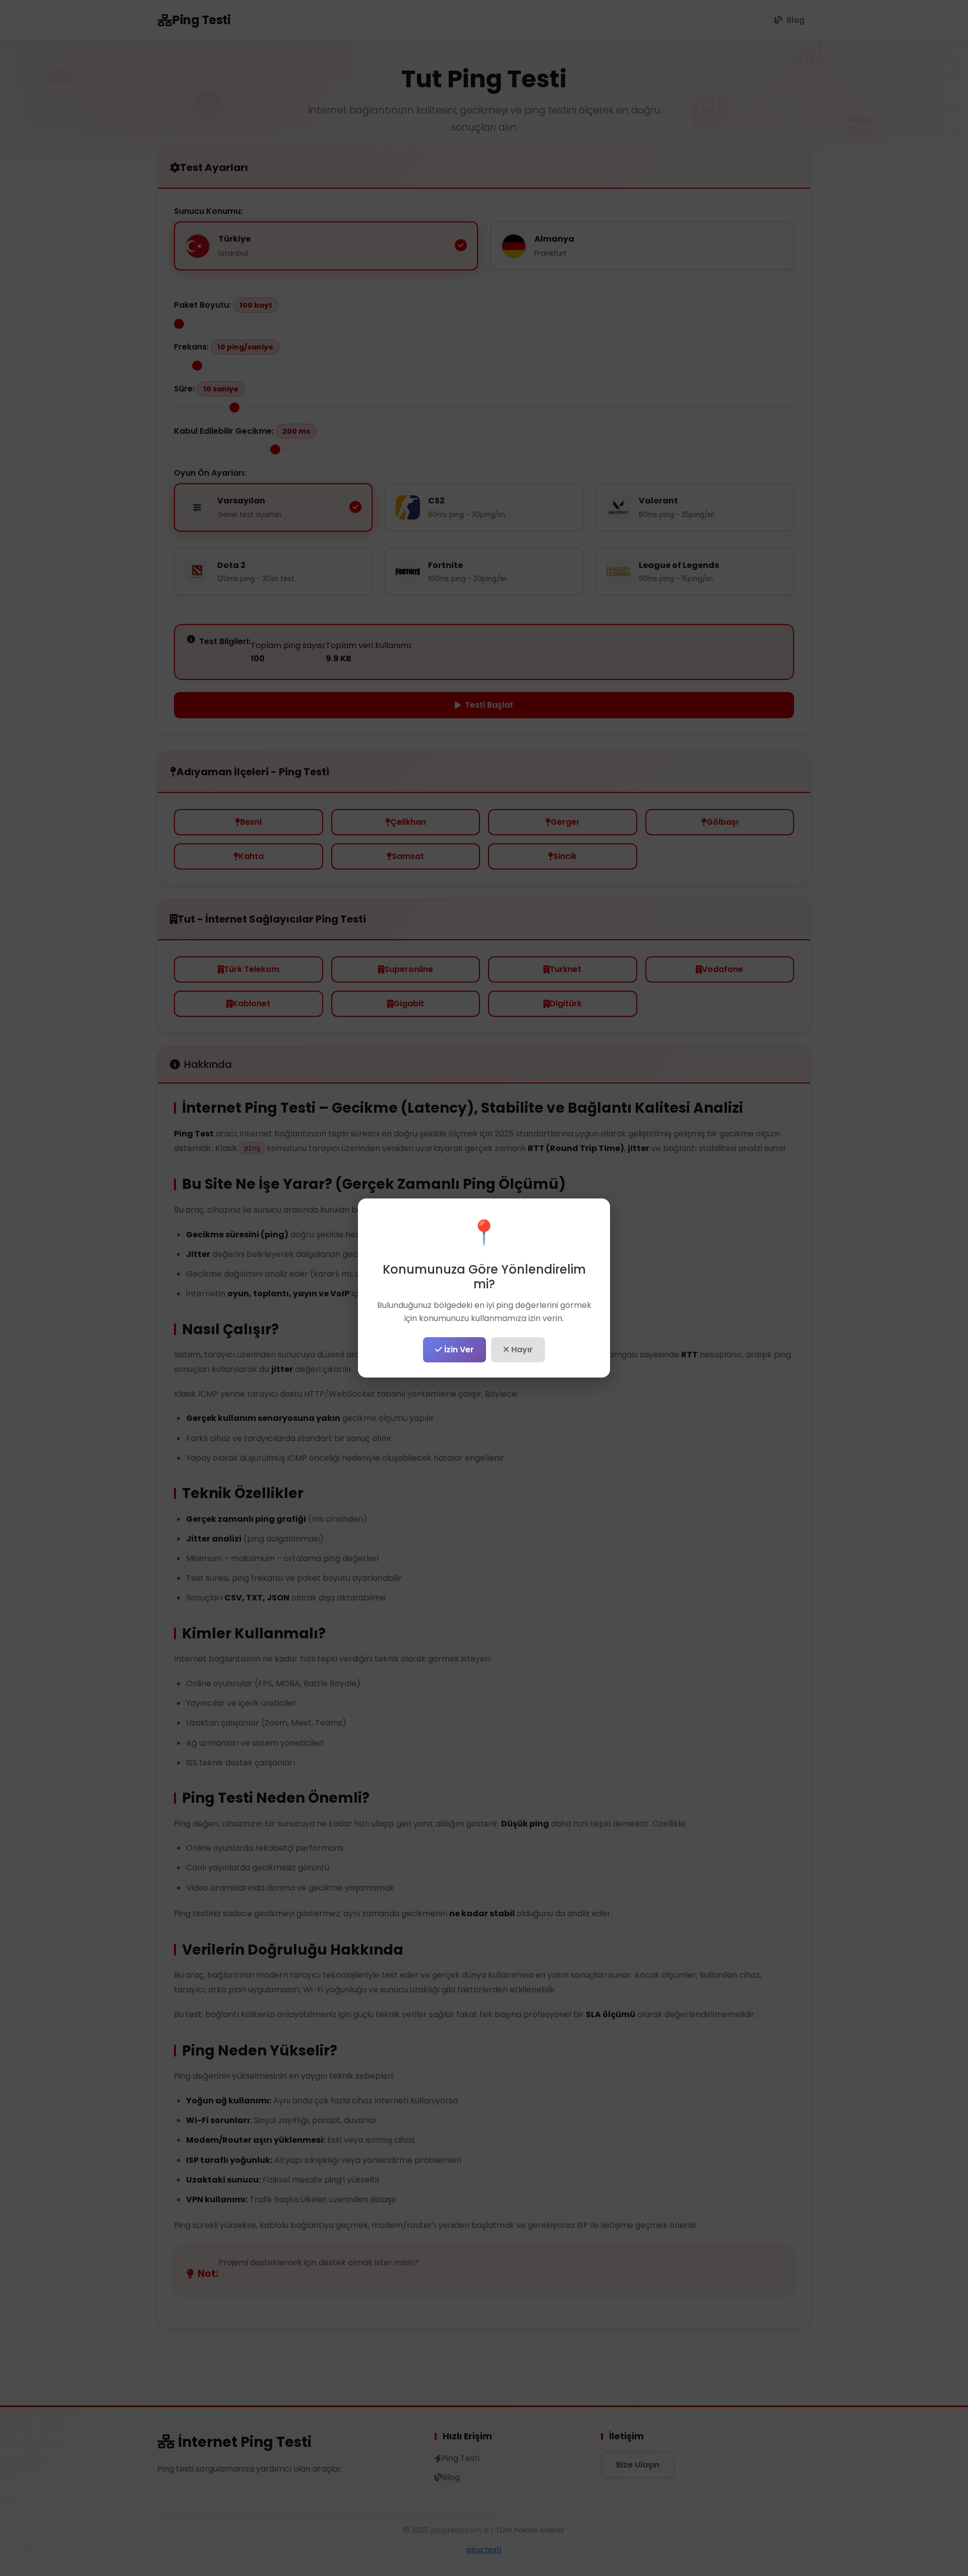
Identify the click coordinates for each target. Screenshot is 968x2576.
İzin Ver (458, 1350)
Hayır (521, 1350)
